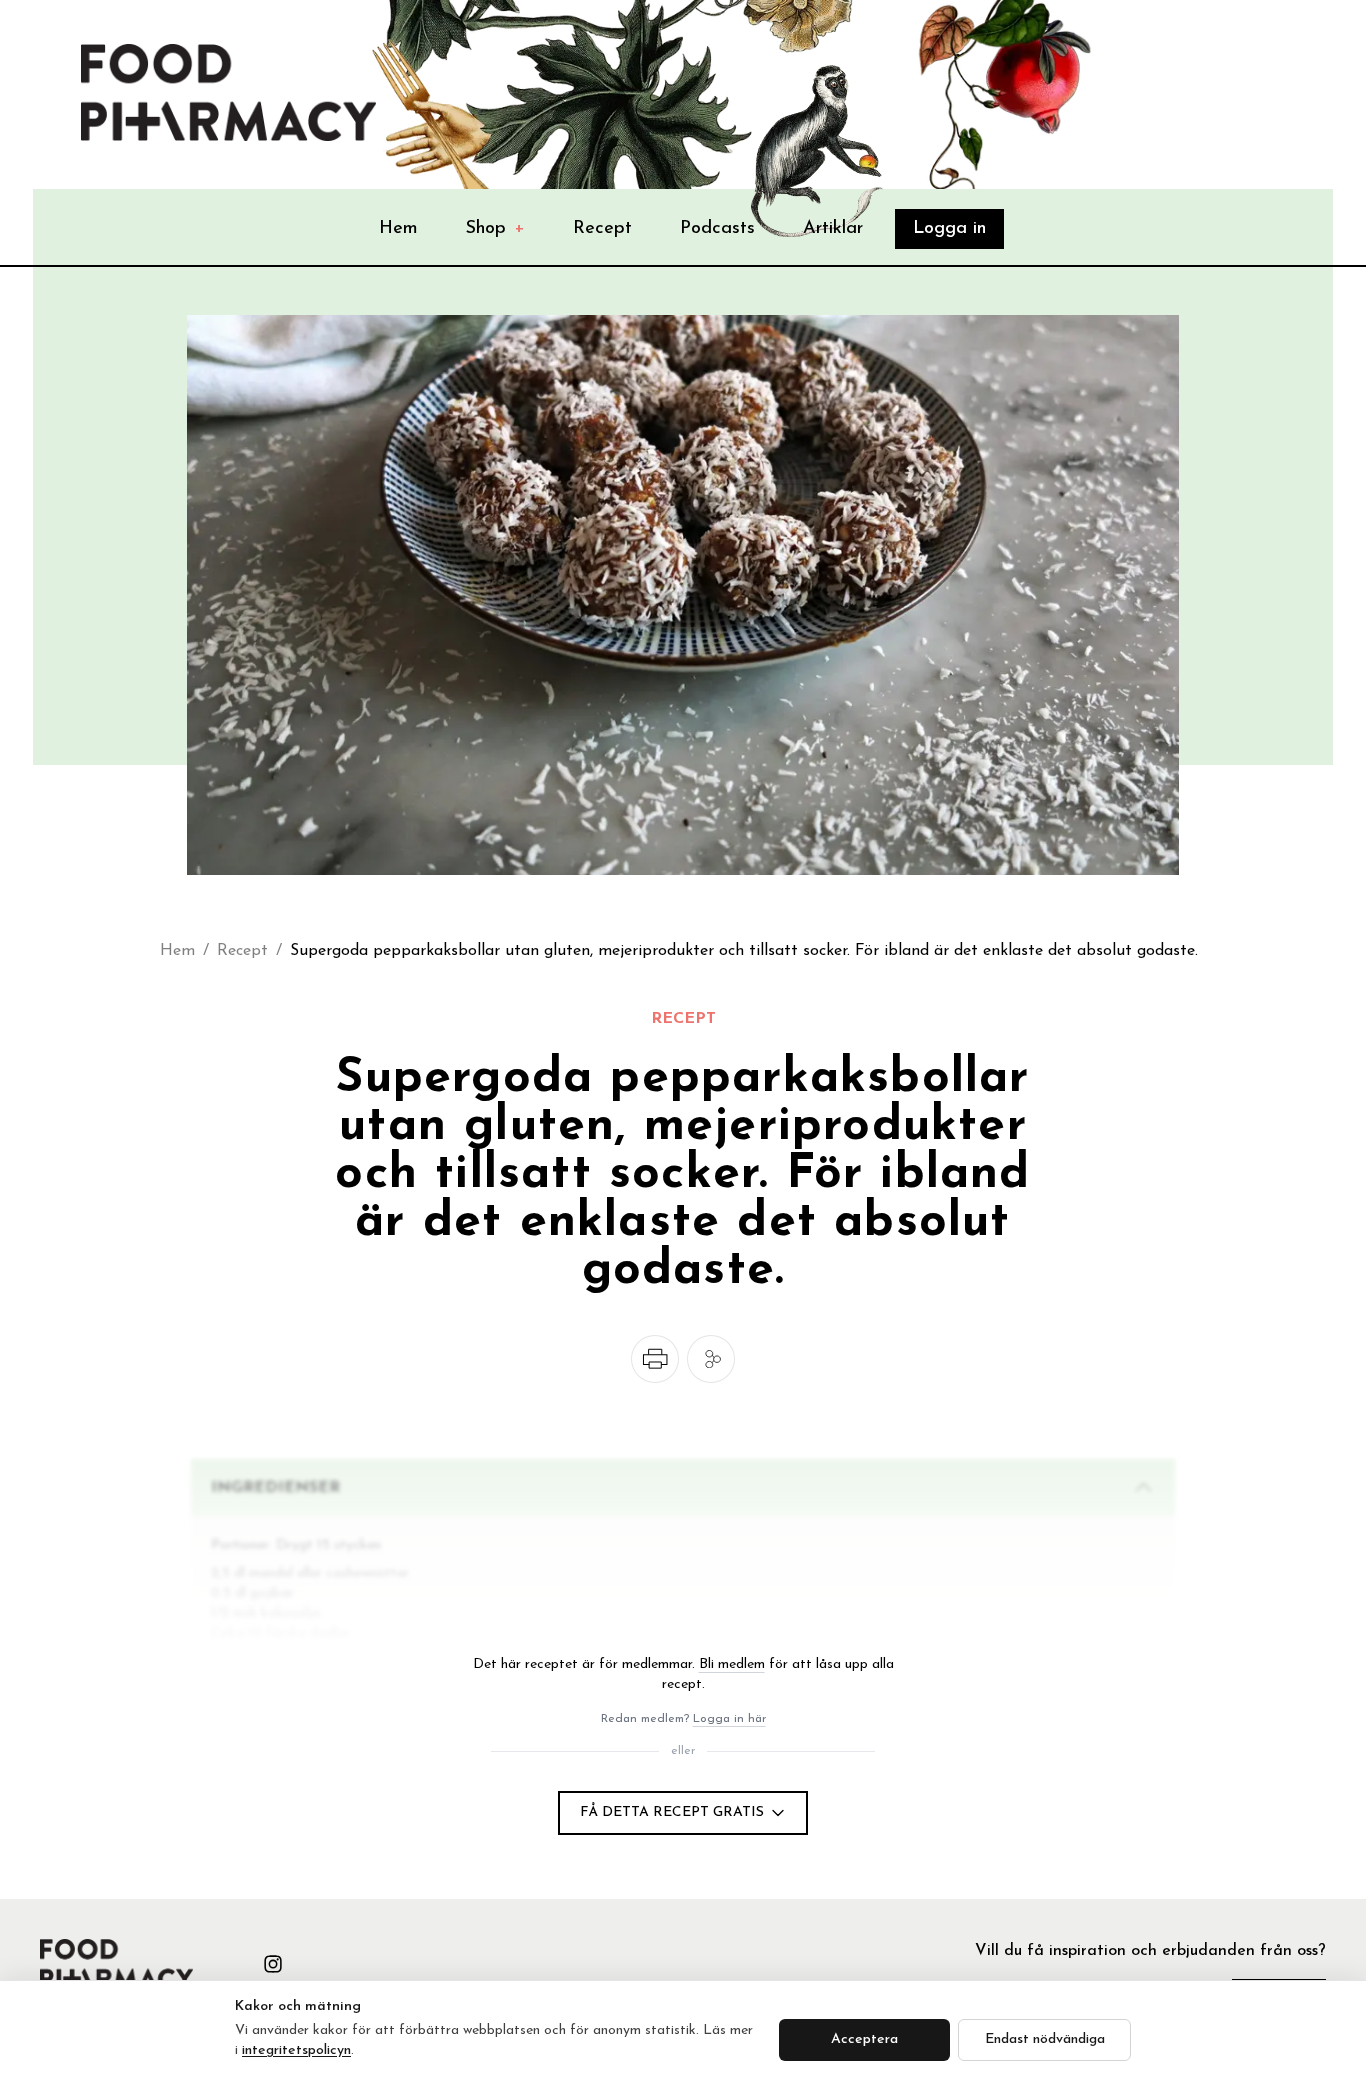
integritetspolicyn (296, 2050)
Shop (495, 229)
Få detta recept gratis (672, 1812)
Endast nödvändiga (1045, 2039)
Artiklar (833, 229)
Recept (602, 229)
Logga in (949, 229)
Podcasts (717, 229)
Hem (398, 229)
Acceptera (864, 2039)
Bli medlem (732, 1664)
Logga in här (729, 1719)
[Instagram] (273, 1964)
